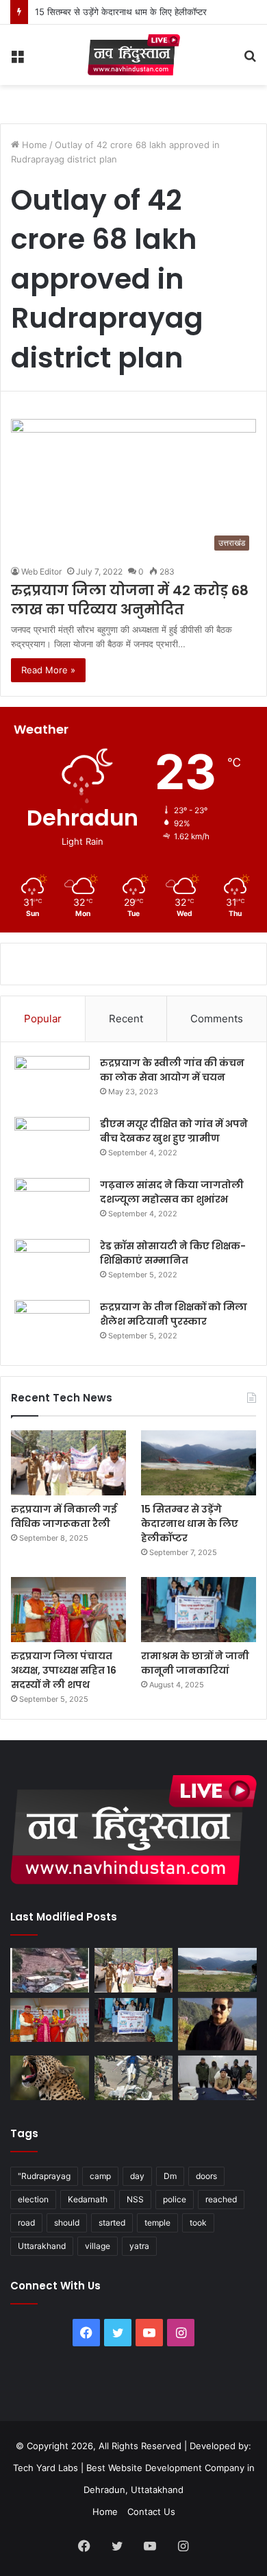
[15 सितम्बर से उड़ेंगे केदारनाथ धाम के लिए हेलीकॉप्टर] (199, 1463)
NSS (135, 2199)
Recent (126, 1019)
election (33, 2199)
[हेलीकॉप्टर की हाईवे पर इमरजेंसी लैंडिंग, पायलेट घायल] (134, 2078)
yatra (139, 2246)
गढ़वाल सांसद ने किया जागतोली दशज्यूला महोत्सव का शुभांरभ (172, 1192)
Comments (217, 1019)
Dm (170, 2176)
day (137, 2176)
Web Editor (41, 571)
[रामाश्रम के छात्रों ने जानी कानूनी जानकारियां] (199, 1610)
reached (221, 2199)
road (26, 2223)
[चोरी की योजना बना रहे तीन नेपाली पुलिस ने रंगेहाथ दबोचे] (217, 2078)
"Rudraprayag (44, 2176)
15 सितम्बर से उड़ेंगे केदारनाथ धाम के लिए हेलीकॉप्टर (121, 12)
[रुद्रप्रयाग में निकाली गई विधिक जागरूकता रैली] (68, 1463)
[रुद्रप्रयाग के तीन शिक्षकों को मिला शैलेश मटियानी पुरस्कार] (52, 1326)
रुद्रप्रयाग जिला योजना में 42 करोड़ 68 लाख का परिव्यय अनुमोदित (130, 600)
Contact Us (151, 2512)
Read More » (48, 670)
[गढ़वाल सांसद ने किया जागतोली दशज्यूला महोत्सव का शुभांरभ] (52, 1204)
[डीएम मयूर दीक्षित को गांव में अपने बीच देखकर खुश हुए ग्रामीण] (52, 1143)
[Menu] (17, 60)
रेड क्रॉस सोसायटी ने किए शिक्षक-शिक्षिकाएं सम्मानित (173, 1253)
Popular (43, 1019)
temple (157, 2223)
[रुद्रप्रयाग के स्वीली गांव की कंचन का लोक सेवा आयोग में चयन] (52, 1082)
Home (33, 145)
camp (100, 2176)
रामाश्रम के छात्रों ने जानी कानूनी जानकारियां (195, 1663)
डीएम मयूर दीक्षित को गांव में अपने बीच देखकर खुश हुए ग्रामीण (174, 1131)
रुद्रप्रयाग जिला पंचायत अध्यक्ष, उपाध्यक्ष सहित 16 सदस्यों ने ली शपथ (64, 1670)
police (175, 2199)
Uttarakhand (42, 2246)
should (67, 2223)
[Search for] (250, 60)
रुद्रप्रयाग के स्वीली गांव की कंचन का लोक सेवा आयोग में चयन (172, 1070)
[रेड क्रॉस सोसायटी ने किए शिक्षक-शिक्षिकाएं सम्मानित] (52, 1265)
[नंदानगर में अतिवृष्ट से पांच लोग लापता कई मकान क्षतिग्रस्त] (50, 1970)
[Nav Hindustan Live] (134, 55)
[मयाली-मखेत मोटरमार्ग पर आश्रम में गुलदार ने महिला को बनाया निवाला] (50, 2078)
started (112, 2223)
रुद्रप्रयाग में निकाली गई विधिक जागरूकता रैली (64, 1516)
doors (206, 2176)
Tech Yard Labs (46, 2468)
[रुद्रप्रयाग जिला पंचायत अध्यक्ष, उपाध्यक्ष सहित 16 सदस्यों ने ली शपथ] (68, 1610)
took (198, 2223)
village (98, 2246)
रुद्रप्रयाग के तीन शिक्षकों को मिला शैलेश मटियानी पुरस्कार (174, 1314)
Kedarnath (88, 2199)
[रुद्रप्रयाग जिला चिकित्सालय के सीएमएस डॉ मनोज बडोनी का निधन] (217, 2024)
